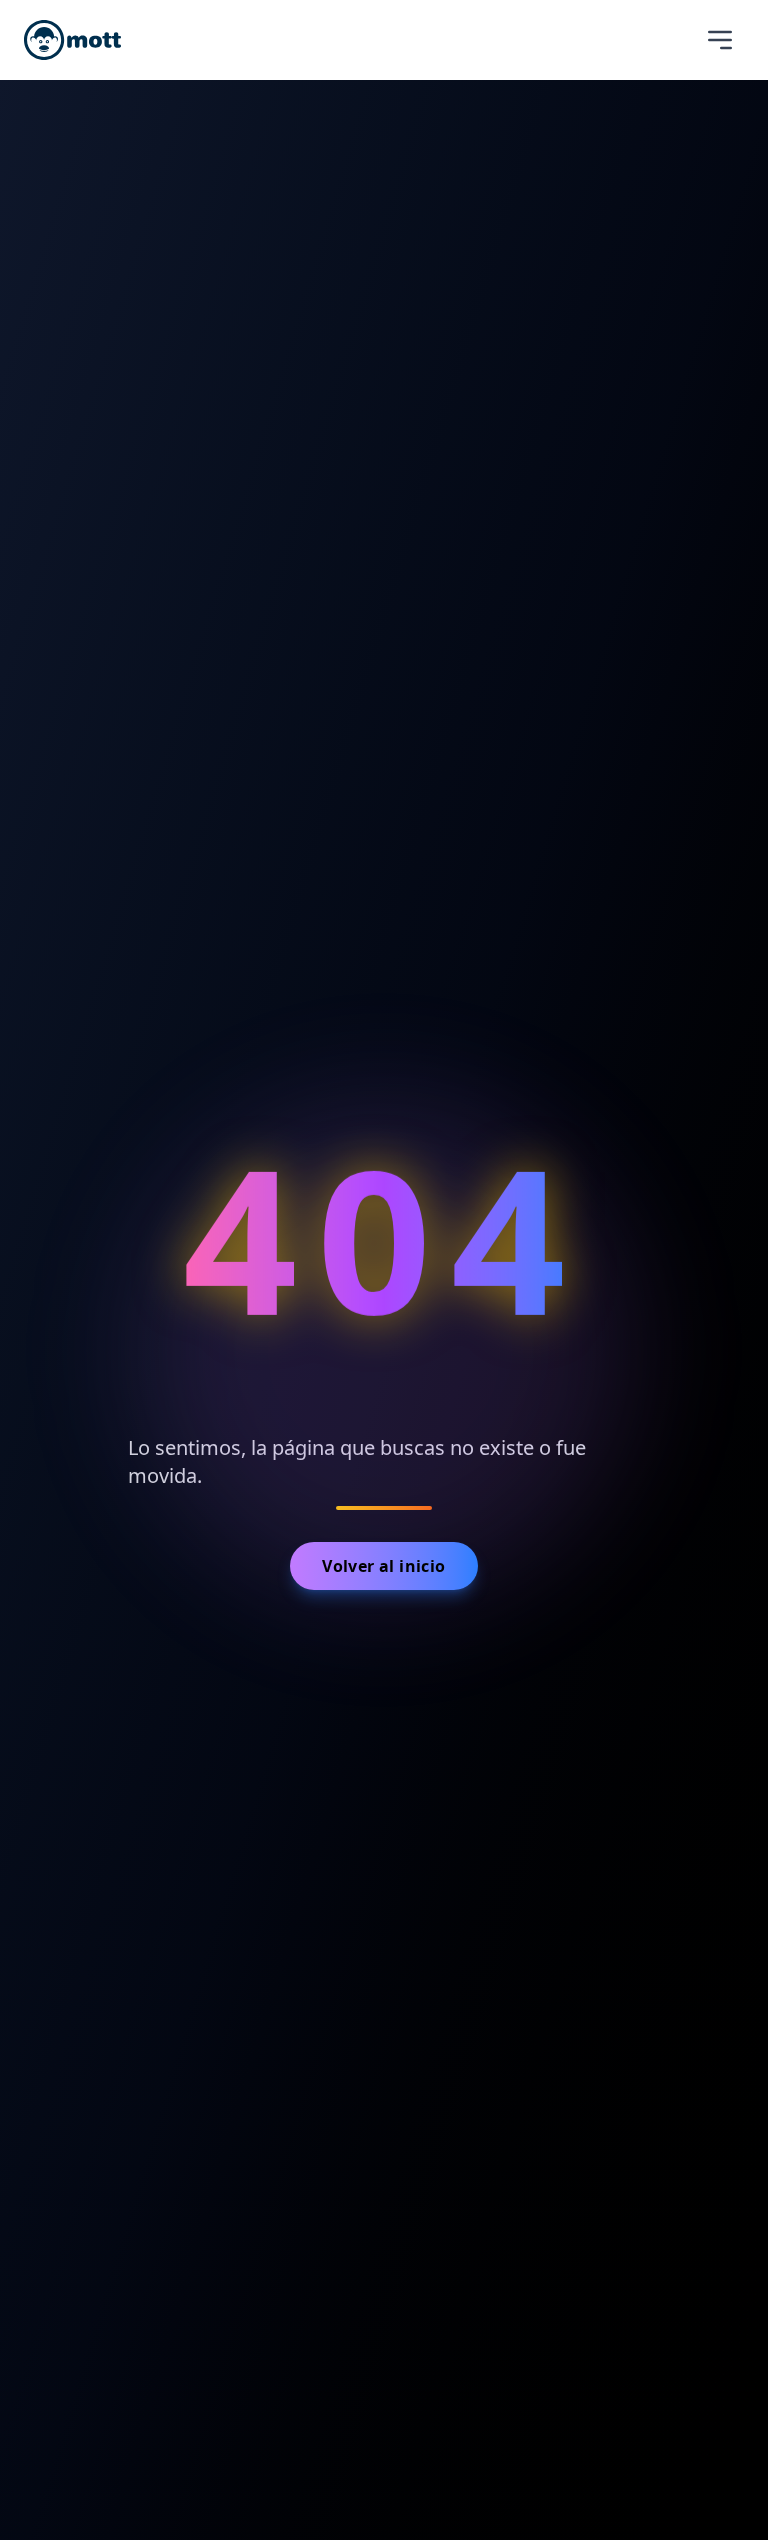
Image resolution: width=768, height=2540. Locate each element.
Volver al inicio (383, 1566)
